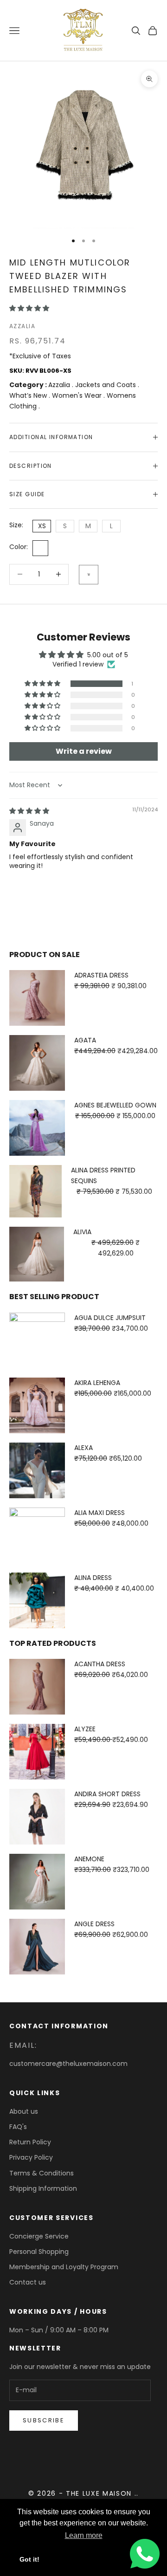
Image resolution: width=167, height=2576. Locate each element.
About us (24, 2111)
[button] (29, 308)
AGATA (85, 1040)
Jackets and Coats (106, 385)
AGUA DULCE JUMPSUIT (110, 1318)
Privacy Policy (31, 2157)
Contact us (28, 2282)
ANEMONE (89, 1859)
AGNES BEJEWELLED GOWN (115, 1105)
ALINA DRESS (93, 1578)
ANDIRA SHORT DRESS (107, 1794)
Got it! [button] (29, 2559)
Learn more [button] (84, 2535)
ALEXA (83, 1448)
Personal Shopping (39, 2252)
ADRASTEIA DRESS (101, 975)
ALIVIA (82, 1232)
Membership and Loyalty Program (64, 2267)
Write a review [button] (84, 751)
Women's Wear (78, 395)
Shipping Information (43, 2188)
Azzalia (22, 326)
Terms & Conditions (42, 2173)
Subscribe (44, 2420)
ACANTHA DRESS (100, 1664)
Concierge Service (39, 2236)
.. (137, 2493)
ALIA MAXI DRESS (100, 1513)
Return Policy (30, 2142)
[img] (29, 811)
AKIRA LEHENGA (97, 1383)
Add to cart (89, 575)
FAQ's (18, 2127)
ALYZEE (85, 1729)
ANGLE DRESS (94, 1924)
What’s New (29, 395)
